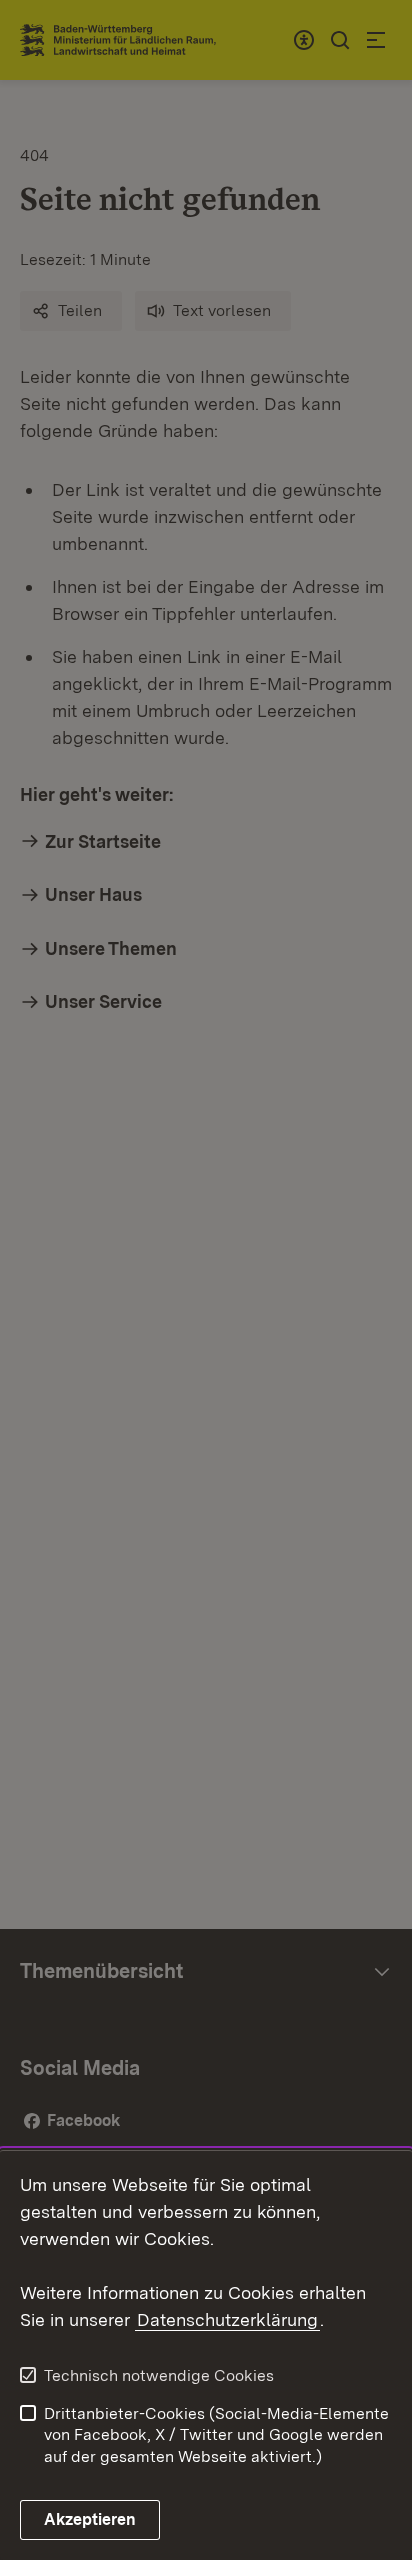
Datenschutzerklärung (227, 2319)
